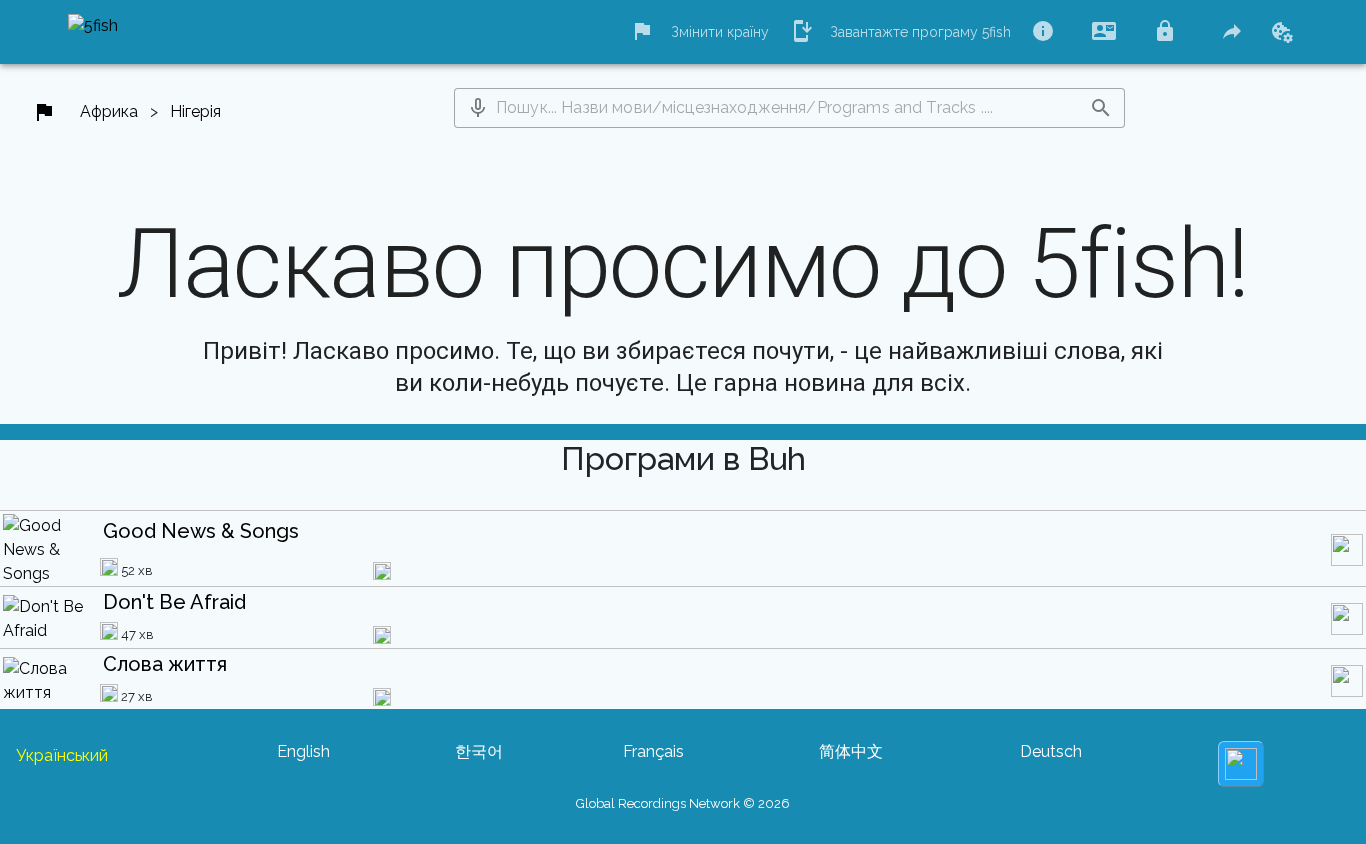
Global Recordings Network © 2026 (683, 803)
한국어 (479, 751)
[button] (478, 108)
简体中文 (851, 751)
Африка (109, 111)
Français (653, 751)
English (303, 751)
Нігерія (195, 111)
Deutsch (1051, 751)
